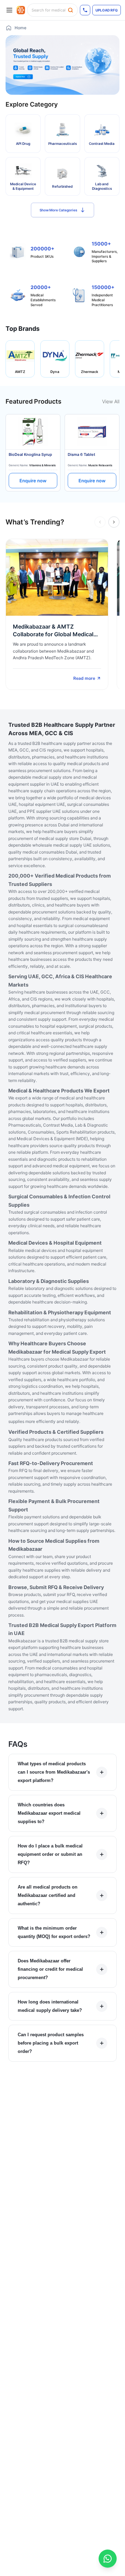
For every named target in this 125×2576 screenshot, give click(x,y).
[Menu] (9, 10)
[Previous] (100, 522)
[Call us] (85, 10)
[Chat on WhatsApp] (108, 2559)
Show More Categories (58, 210)
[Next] (114, 522)
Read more (84, 678)
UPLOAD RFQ (107, 10)
